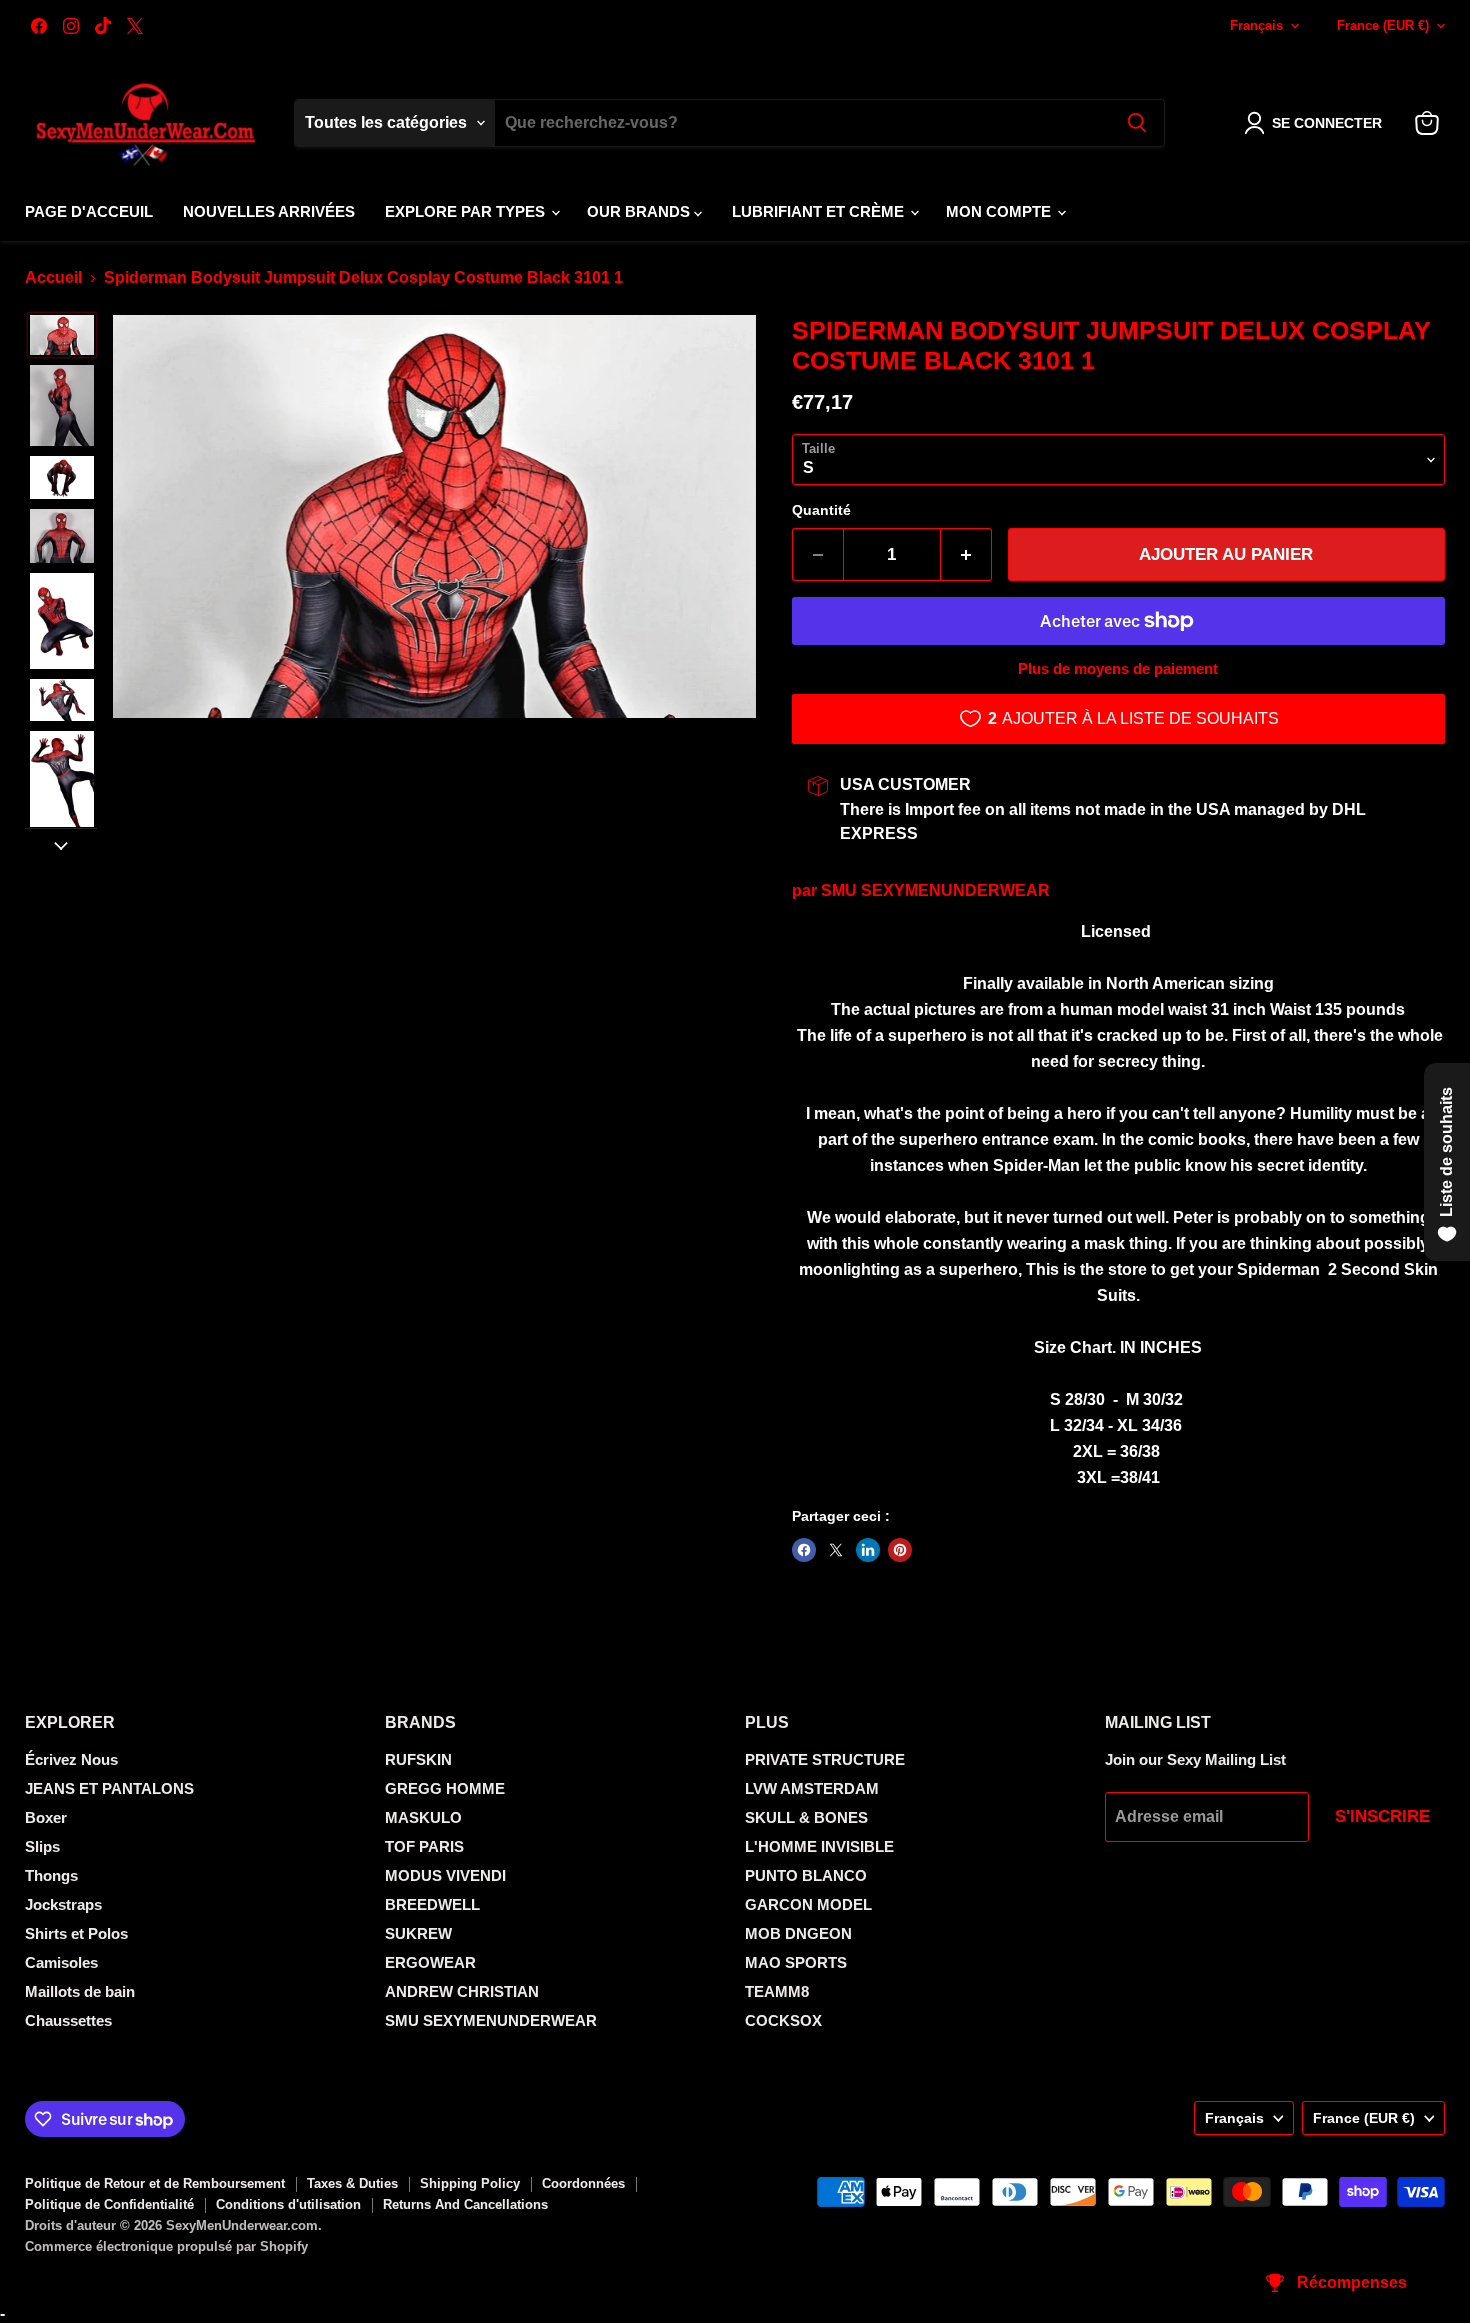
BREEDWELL (432, 1904)
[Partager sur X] (836, 1550)
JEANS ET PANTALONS (109, 1788)
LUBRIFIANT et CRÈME (820, 211)
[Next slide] (61, 844)
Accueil (53, 277)
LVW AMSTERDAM (812, 1788)
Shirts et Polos (76, 1933)
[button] (1317, 123)
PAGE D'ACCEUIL (89, 211)
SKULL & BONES (806, 1817)
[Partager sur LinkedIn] (868, 1550)
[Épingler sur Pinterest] (900, 1550)
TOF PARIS (424, 1846)
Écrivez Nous (71, 1759)
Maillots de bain (80, 1991)
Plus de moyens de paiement (1118, 668)
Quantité (821, 510)
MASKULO (423, 1817)
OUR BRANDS (640, 211)
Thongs (51, 1875)
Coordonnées (583, 2183)
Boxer (46, 1817)
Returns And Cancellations (465, 2204)
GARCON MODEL (808, 1904)
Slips (42, 1846)
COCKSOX (783, 2020)
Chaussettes (68, 2020)
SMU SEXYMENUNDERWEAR (935, 890)
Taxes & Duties (352, 2183)
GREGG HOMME (445, 1788)
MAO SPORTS (796, 1962)
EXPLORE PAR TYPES (467, 211)
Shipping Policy (470, 2183)
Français (1256, 25)
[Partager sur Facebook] (804, 1550)
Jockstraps (63, 1904)
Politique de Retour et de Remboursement (155, 2183)
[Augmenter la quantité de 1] (966, 555)
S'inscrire (1382, 1816)
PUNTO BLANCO (806, 1875)
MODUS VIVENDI (445, 1875)
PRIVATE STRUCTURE (825, 1759)
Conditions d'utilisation (288, 2204)
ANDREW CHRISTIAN (462, 1991)
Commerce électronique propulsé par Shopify (166, 2246)
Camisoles (61, 1962)
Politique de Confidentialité (109, 2204)
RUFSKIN (418, 1759)
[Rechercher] (1137, 123)
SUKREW (418, 1933)
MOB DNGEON (798, 1933)
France (1383, 25)
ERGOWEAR (430, 1962)
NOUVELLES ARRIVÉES (269, 211)
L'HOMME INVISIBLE (819, 1846)
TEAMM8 (777, 1991)
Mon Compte (1000, 211)
